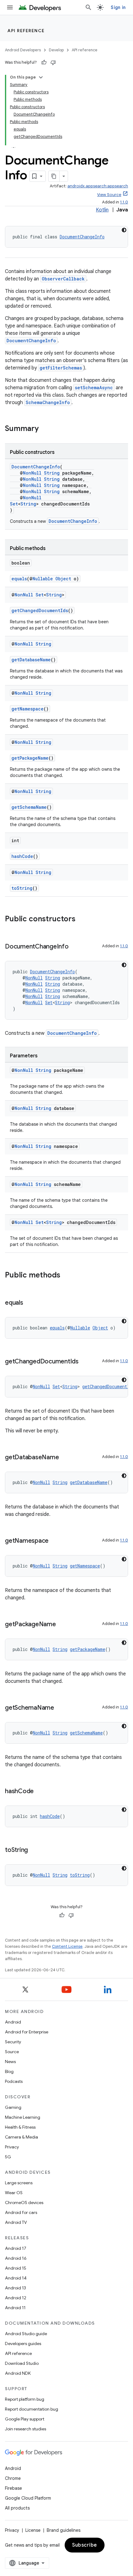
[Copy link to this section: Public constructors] (82, 919)
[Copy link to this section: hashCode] (40, 1792)
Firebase (13, 2488)
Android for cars (21, 2212)
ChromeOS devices (24, 2203)
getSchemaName (29, 807)
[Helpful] (44, 62)
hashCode (22, 856)
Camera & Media (21, 2137)
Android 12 (16, 2298)
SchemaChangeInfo (48, 402)
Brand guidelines (64, 2530)
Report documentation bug (32, 2409)
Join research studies (26, 2429)
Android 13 (15, 2288)
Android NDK (18, 2373)
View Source (109, 195)
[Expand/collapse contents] (41, 77)
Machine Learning (23, 2117)
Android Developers (23, 50)
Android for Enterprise (27, 2032)
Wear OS (14, 2193)
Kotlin (102, 210)
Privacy (12, 2147)
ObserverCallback (63, 279)
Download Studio (22, 2363)
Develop (56, 50)
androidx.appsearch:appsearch (98, 186)
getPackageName (30, 758)
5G (8, 2157)
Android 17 (16, 2248)
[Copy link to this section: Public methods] (66, 1276)
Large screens (19, 2183)
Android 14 (16, 2278)
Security (13, 2042)
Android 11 (15, 2308)
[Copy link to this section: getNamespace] (55, 1541)
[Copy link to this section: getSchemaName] (60, 1708)
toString (22, 888)
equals (19, 579)
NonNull (32, 473)
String (52, 473)
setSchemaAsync (94, 388)
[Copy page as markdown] (54, 176)
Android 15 (16, 2268)
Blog (9, 2071)
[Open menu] (10, 7)
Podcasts (14, 2081)
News (10, 2062)
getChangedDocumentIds (40, 610)
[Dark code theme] (124, 230)
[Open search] (88, 7)
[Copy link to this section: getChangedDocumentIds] (85, 1362)
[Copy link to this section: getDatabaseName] (65, 1458)
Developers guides (23, 2344)
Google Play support (25, 2419)
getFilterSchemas (61, 368)
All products (17, 2508)
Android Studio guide (26, 2334)
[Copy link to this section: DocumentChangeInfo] (75, 947)
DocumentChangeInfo (82, 237)
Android (13, 2022)
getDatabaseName (31, 660)
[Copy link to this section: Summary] (45, 429)
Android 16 (16, 2258)
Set (14, 504)
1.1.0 (124, 202)
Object (63, 579)
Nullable (43, 579)
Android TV (16, 2222)
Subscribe (85, 2545)
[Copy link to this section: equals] (29, 1303)
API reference (26, 31)
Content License (67, 1946)
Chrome (13, 2478)
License (33, 2530)
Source (12, 2052)
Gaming (13, 2107)
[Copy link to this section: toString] (34, 1850)
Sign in (118, 7)
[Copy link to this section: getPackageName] (62, 1625)
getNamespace (28, 709)
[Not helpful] (53, 62)
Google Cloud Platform (28, 2498)
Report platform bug (25, 2399)
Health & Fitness (20, 2127)
